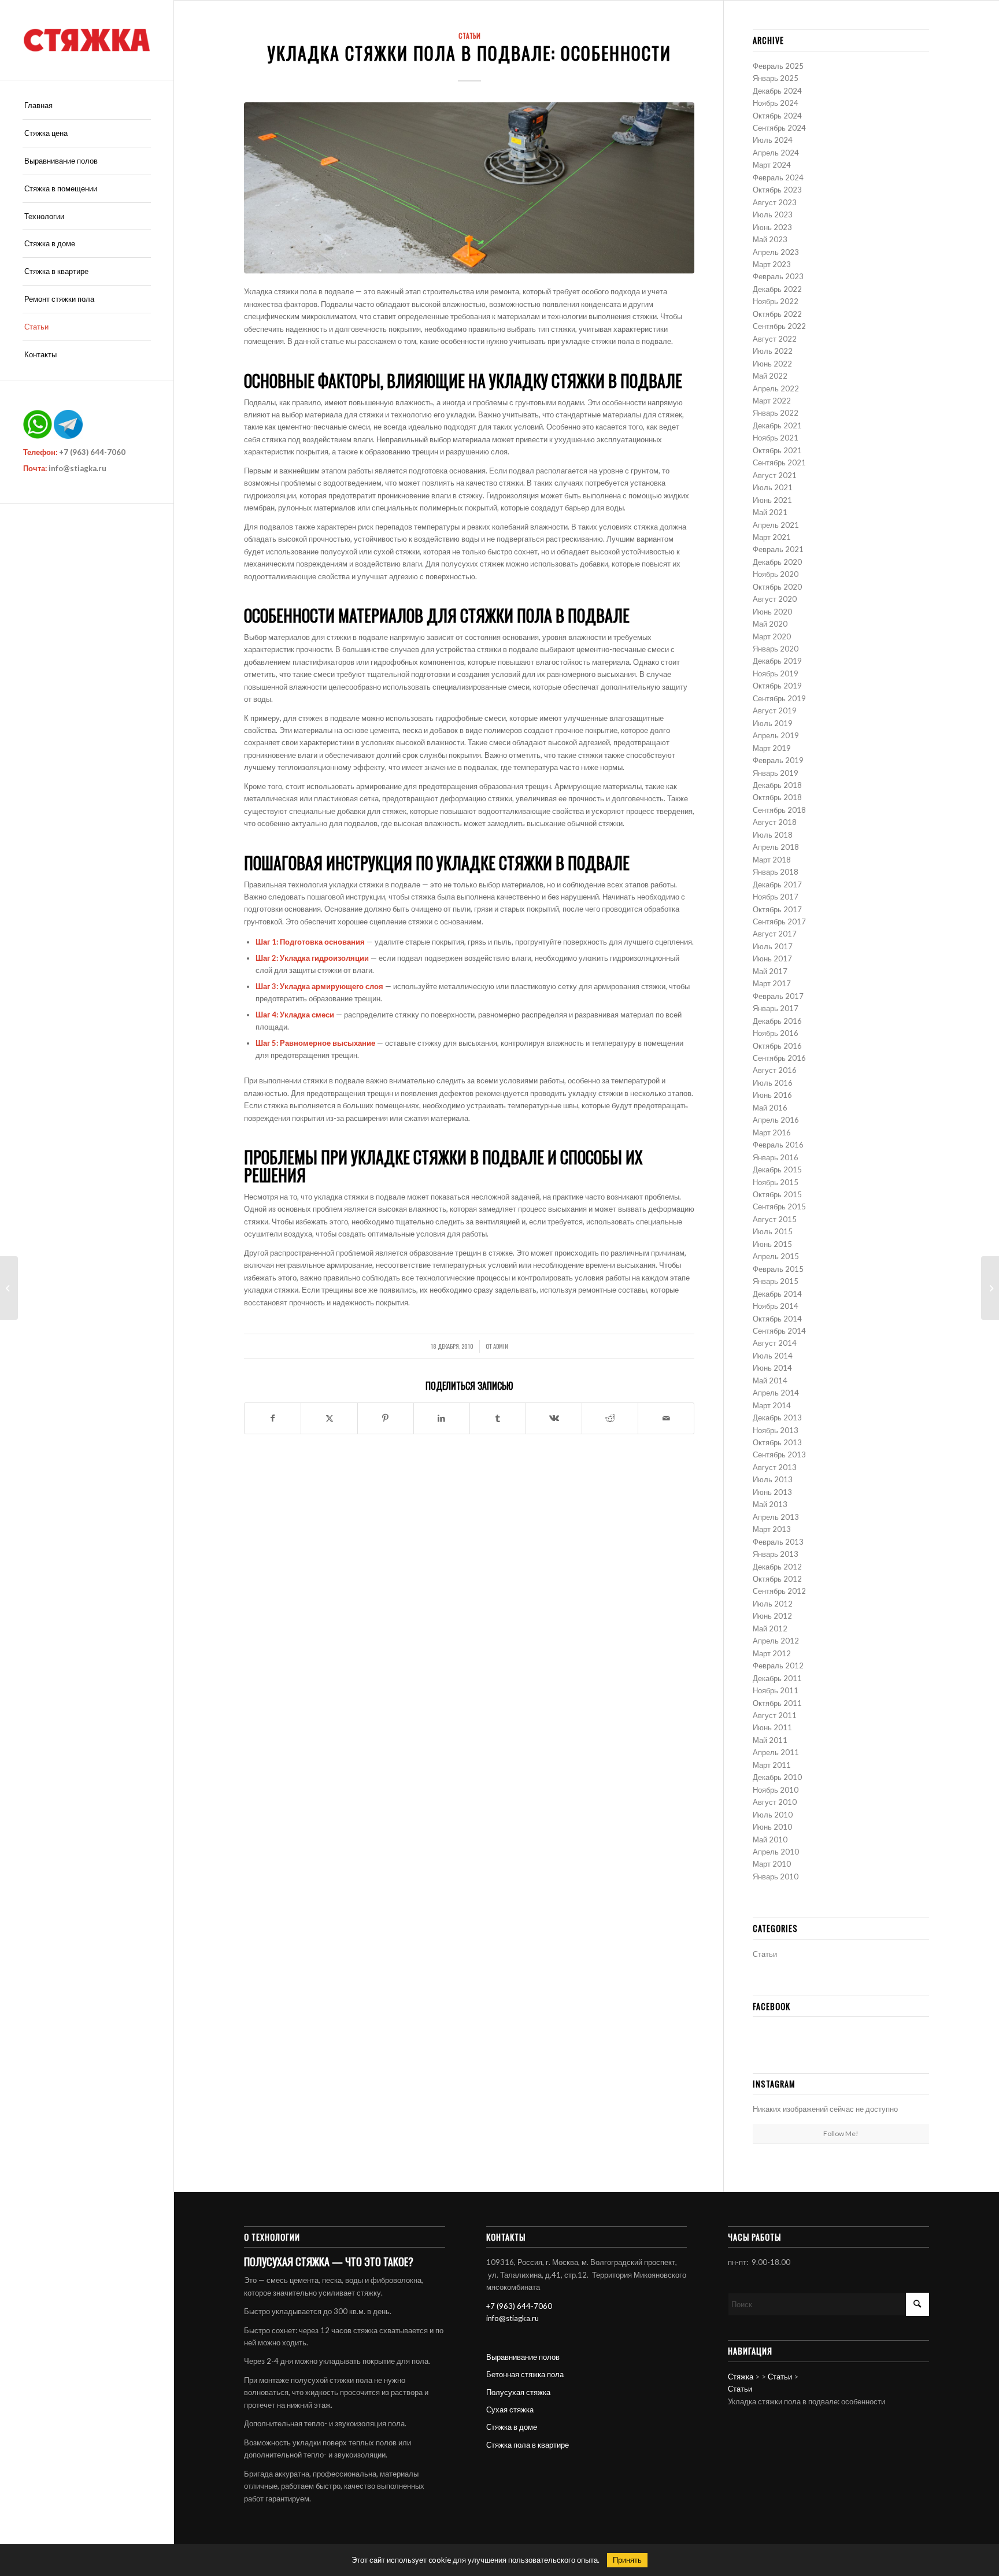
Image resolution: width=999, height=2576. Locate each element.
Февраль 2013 (778, 1542)
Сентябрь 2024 (779, 128)
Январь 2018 (776, 872)
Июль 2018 (773, 835)
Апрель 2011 (776, 1752)
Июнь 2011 (772, 1727)
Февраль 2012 (778, 1665)
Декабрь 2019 (777, 661)
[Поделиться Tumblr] (498, 1418)
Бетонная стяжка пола (525, 2374)
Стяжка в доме (512, 2427)
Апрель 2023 (776, 252)
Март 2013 (772, 1529)
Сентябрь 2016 (779, 1058)
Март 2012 (772, 1653)
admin (501, 1346)
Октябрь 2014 (777, 1319)
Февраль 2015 (778, 1269)
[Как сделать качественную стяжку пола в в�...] (990, 1288)
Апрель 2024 (776, 153)
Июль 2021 (773, 487)
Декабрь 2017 (777, 884)
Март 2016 (772, 1132)
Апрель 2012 (776, 1641)
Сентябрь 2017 (779, 921)
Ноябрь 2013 (776, 1430)
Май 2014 (770, 1380)
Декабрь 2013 (777, 1417)
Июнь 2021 (772, 500)
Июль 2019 (773, 723)
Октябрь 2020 (777, 587)
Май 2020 (770, 624)
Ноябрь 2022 (776, 301)
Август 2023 (775, 202)
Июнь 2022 (772, 364)
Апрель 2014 (776, 1393)
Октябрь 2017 (777, 909)
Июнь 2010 (772, 1827)
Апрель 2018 (776, 847)
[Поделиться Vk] (554, 1418)
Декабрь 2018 (777, 785)
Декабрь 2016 (777, 1021)
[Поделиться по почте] (666, 1418)
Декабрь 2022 (777, 289)
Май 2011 (770, 1740)
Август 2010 (775, 1802)
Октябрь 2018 (777, 797)
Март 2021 (772, 537)
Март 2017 (772, 983)
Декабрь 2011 (777, 1678)
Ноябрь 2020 (776, 574)
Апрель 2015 (776, 1256)
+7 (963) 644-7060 (92, 452)
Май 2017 (770, 971)
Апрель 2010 (776, 1852)
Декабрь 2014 (777, 1294)
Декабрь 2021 (777, 425)
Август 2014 (775, 1343)
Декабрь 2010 (777, 1777)
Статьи (469, 36)
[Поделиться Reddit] (610, 1418)
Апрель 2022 (776, 388)
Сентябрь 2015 (779, 1206)
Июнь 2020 (772, 612)
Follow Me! (841, 2133)
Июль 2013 (773, 1479)
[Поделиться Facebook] (273, 1418)
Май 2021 (770, 512)
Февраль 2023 (778, 276)
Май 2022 (770, 376)
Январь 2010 (776, 1877)
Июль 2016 (773, 1083)
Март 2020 (772, 636)
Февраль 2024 (778, 177)
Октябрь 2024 (777, 116)
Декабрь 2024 (777, 91)
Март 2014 (772, 1405)
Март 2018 (772, 860)
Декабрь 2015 (777, 1169)
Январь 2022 (776, 413)
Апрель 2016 (776, 1120)
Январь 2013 (776, 1554)
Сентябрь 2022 (779, 326)
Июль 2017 (773, 946)
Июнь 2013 (772, 1492)
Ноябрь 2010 (776, 1790)
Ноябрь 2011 (776, 1690)
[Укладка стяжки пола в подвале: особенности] (469, 188)
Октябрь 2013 (777, 1442)
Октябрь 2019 (777, 686)
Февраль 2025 (778, 66)
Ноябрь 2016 (776, 1033)
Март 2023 (772, 264)
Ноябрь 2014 (776, 1306)
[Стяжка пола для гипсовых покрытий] (9, 1288)
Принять (627, 2560)
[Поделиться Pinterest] (386, 1418)
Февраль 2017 (778, 996)
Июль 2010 (773, 1815)
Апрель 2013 (776, 1517)
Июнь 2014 (772, 1368)
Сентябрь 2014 (779, 1331)
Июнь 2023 (772, 227)
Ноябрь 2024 (776, 103)
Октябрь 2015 (777, 1194)
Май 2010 (770, 1840)
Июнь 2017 (772, 958)
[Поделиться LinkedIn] (442, 1418)
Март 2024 (772, 165)
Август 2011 (775, 1715)
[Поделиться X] (329, 1418)
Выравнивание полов (523, 2357)
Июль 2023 (773, 214)
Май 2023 (770, 239)
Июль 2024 (773, 140)
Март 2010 (772, 1864)
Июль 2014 (773, 1356)
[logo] (87, 40)
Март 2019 (772, 748)
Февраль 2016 (778, 1145)
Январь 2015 (776, 1281)
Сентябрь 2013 (779, 1454)
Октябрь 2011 (777, 1703)
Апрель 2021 (776, 525)
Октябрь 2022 (777, 314)
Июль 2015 (773, 1231)
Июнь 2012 (772, 1616)
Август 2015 (775, 1219)
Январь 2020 (776, 649)
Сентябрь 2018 (779, 810)
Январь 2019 (776, 773)
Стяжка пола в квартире (528, 2445)
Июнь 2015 (772, 1244)
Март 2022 (772, 401)
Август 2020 (775, 599)
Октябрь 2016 (777, 1046)
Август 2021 (775, 475)
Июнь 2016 (772, 1095)
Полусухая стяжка (518, 2392)
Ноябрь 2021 (776, 438)
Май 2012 (770, 1628)
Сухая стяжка (510, 2410)
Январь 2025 (776, 78)
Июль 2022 (773, 351)
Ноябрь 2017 (776, 897)
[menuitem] (87, 106)
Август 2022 (775, 339)
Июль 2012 (773, 1604)
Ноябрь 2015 (776, 1182)
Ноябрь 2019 (776, 673)
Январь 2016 (776, 1157)
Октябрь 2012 (777, 1579)
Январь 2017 (776, 1008)
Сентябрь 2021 (779, 462)
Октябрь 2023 (777, 190)
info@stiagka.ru (77, 468)
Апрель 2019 (776, 735)
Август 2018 (775, 822)
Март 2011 (772, 1765)
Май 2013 (770, 1504)
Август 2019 (775, 710)
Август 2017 (775, 934)
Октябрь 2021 (777, 450)
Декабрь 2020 (777, 562)
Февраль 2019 (778, 760)
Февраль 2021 (778, 549)
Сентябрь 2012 (779, 1591)
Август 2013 (775, 1467)
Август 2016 (775, 1070)
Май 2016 (770, 1108)
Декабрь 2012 (777, 1567)
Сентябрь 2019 (779, 698)
